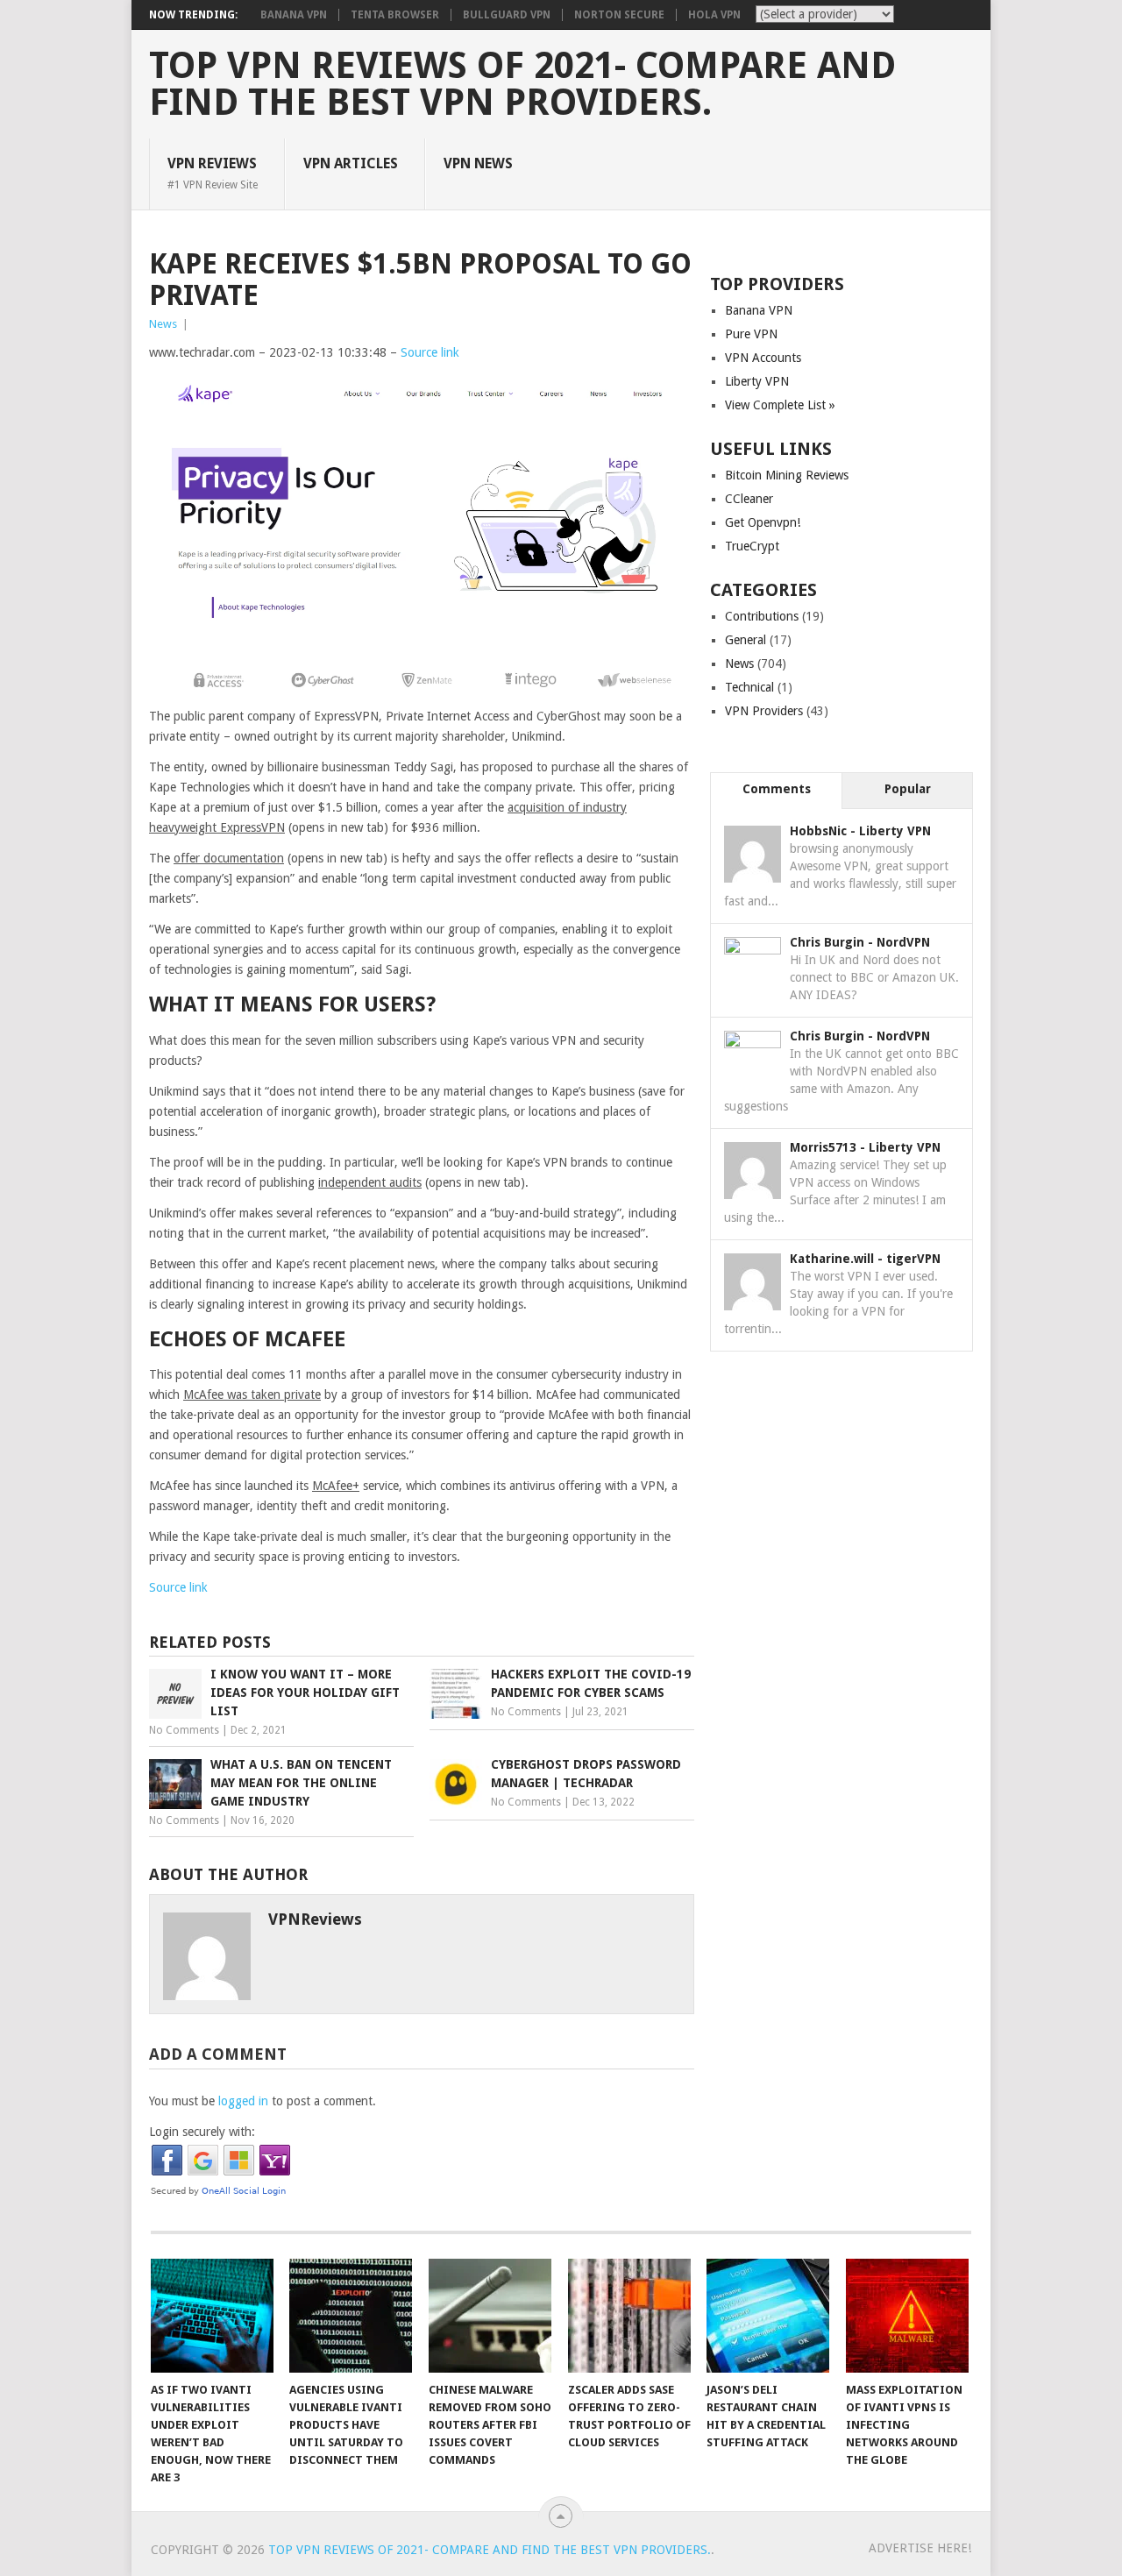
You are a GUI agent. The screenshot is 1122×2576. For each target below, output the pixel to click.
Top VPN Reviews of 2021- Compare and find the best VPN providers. (522, 84)
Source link (430, 352)
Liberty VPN (757, 381)
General (746, 640)
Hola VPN (714, 15)
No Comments (184, 1730)
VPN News (478, 163)
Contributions (762, 616)
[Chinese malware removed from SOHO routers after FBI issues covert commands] (490, 2316)
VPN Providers (764, 711)
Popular (908, 789)
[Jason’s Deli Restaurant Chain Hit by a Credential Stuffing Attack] (768, 2316)
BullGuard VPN (507, 15)
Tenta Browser (395, 15)
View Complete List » (780, 405)
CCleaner (749, 499)
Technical (749, 687)
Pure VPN (751, 334)
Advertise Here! (920, 2548)
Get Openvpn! (763, 522)
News (163, 324)
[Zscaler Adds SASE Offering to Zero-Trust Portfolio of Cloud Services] (629, 2316)
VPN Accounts (763, 358)
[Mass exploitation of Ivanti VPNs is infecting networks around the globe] (907, 2316)
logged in (243, 2101)
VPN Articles (351, 163)
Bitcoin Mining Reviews (787, 475)
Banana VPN (294, 15)
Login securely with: (202, 2132)
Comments (777, 789)
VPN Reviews (213, 173)
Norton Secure (619, 15)
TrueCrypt (752, 546)
